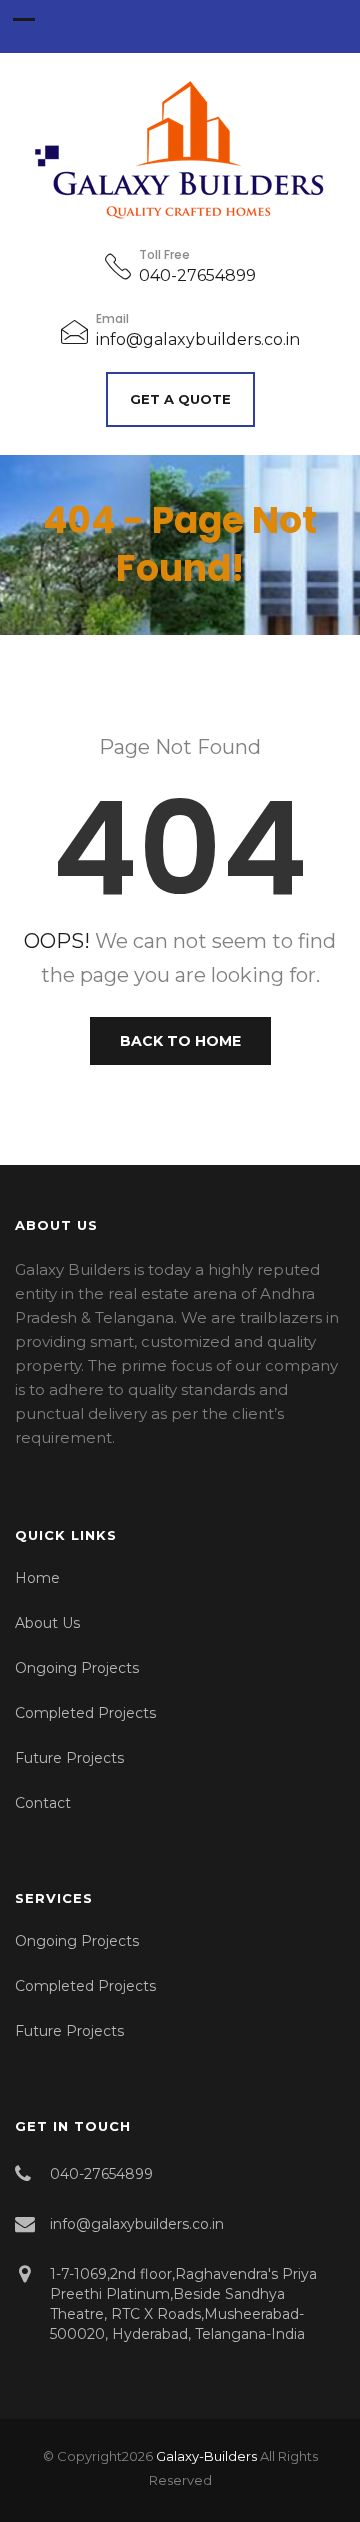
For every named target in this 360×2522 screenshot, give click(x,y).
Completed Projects (85, 1713)
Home (37, 1578)
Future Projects (69, 1758)
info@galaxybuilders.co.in (198, 339)
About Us (47, 1623)
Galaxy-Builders (206, 2456)
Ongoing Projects (77, 1668)
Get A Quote (180, 399)
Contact (43, 1803)
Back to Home (180, 1041)
